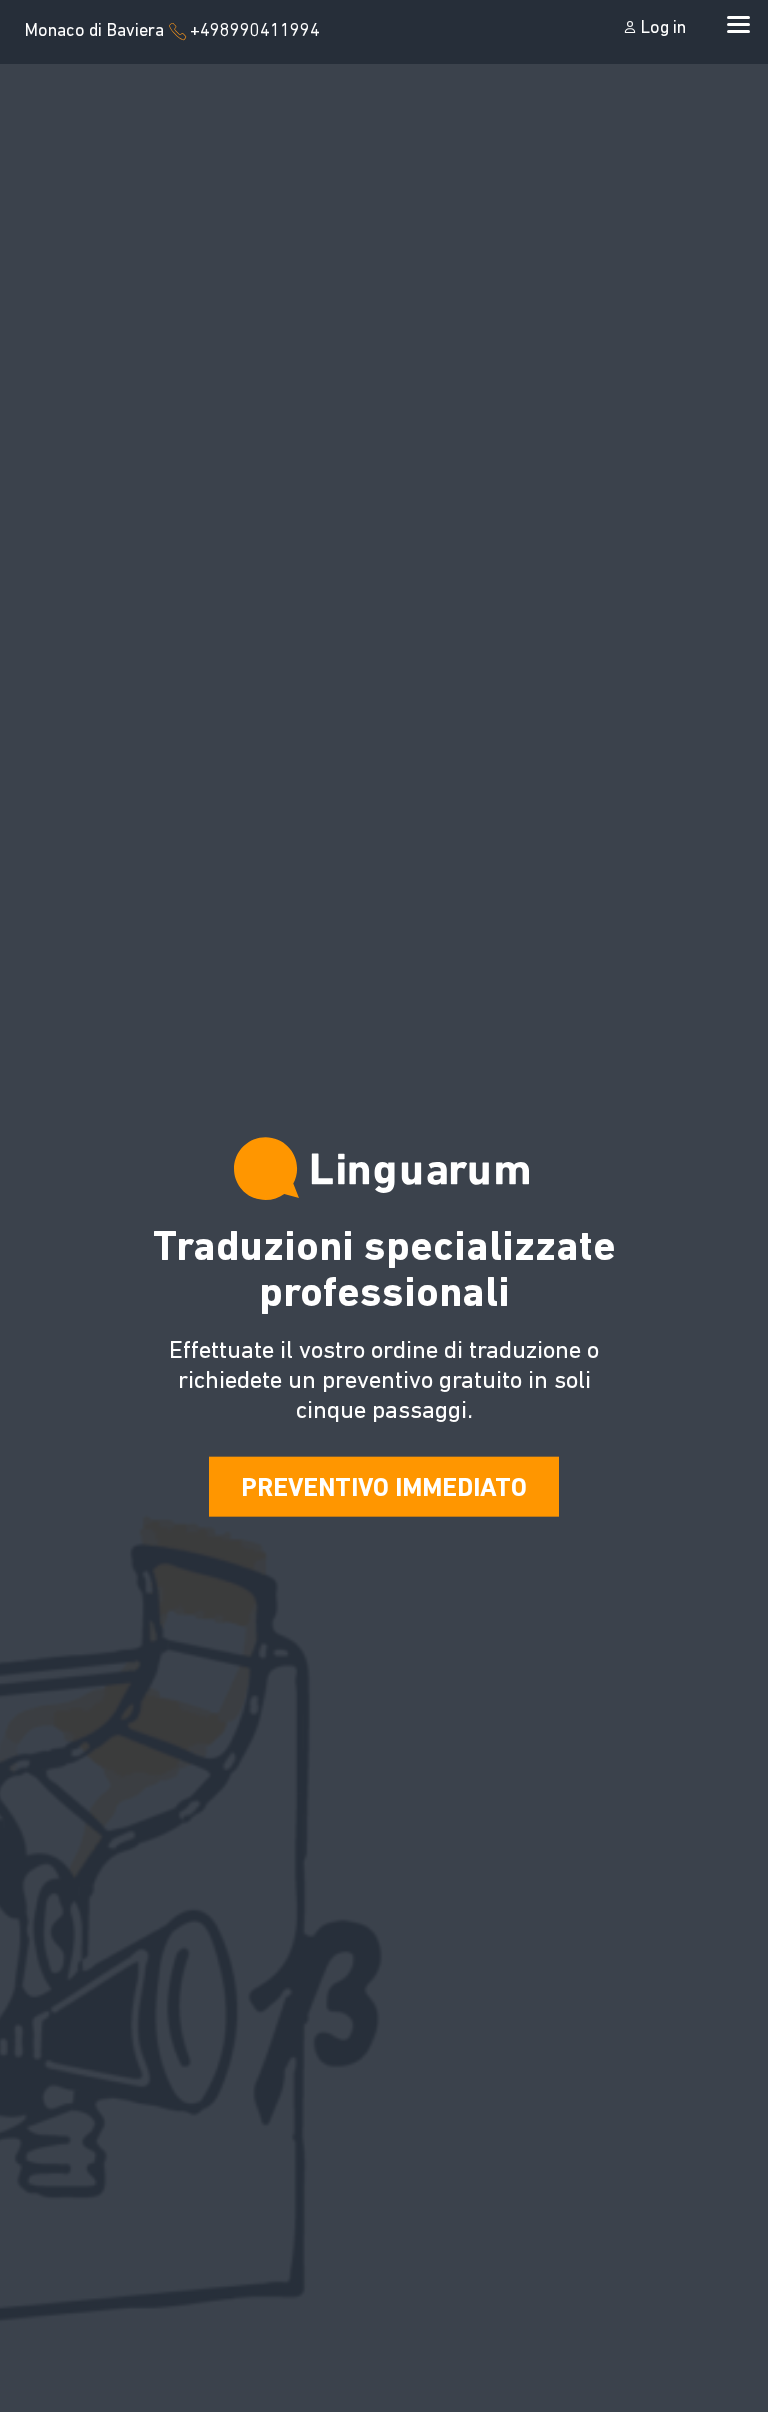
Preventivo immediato (384, 1489)
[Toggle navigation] (735, 22)
